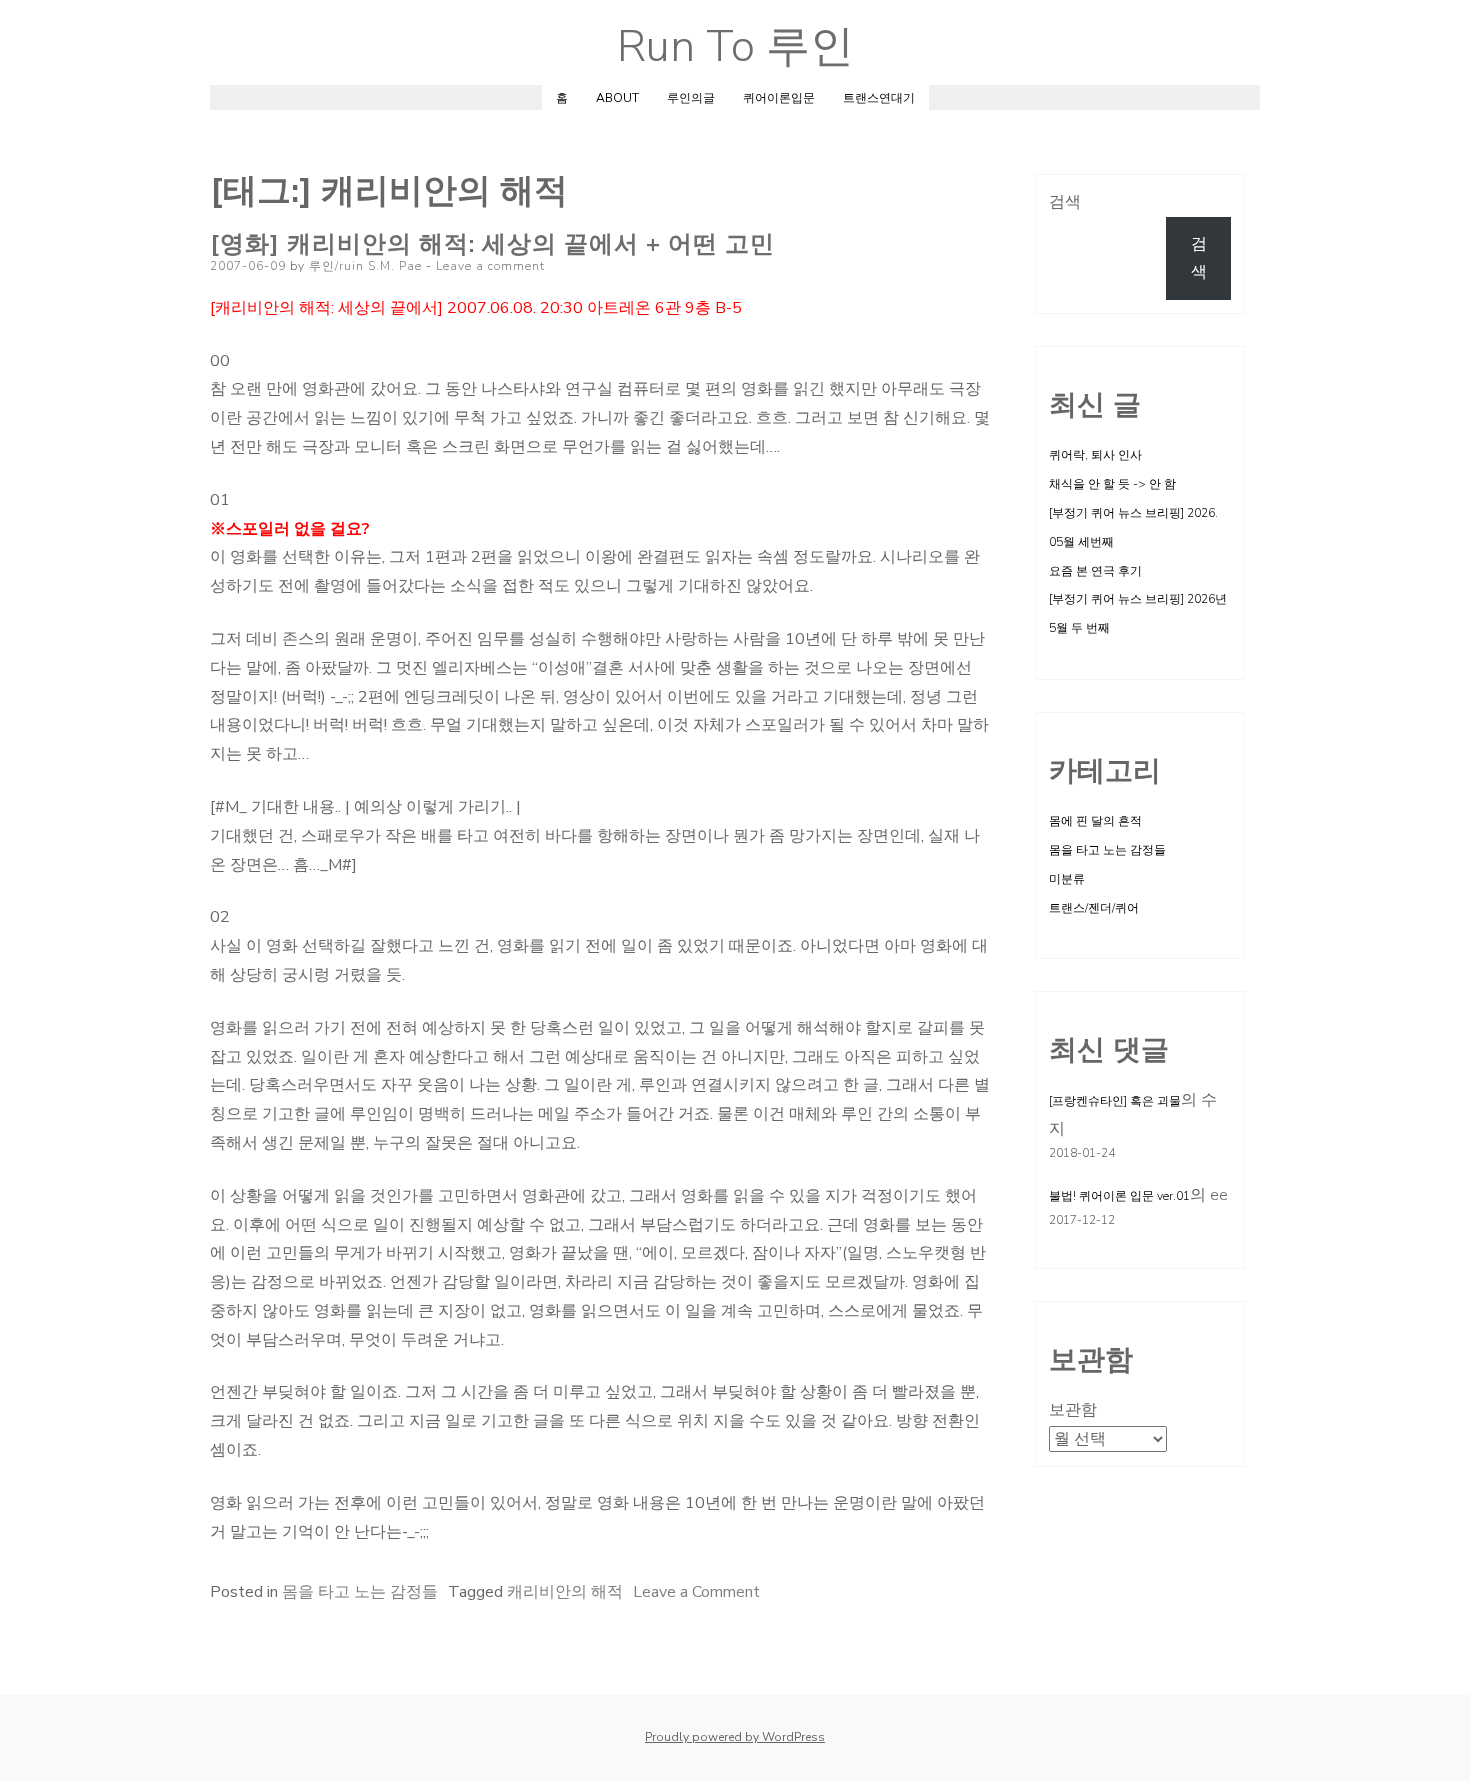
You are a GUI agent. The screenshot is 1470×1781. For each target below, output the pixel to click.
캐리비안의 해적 (565, 1592)
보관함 (1073, 1410)
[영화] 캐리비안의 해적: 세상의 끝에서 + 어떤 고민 (492, 244)
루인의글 (691, 98)
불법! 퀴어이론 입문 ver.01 (1119, 1196)
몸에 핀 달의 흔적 (1095, 821)
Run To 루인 (735, 47)
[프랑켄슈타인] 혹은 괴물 (1115, 1101)
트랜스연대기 (879, 98)
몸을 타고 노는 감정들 (360, 1592)
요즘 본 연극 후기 (1095, 571)
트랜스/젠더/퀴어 (1094, 908)
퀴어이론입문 (779, 98)
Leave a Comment (696, 1592)
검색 (1065, 202)
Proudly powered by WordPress (735, 1737)
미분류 (1067, 879)
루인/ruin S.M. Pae (365, 266)
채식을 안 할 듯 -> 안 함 (1112, 484)
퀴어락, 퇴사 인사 (1095, 455)
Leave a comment (490, 266)
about (617, 98)
